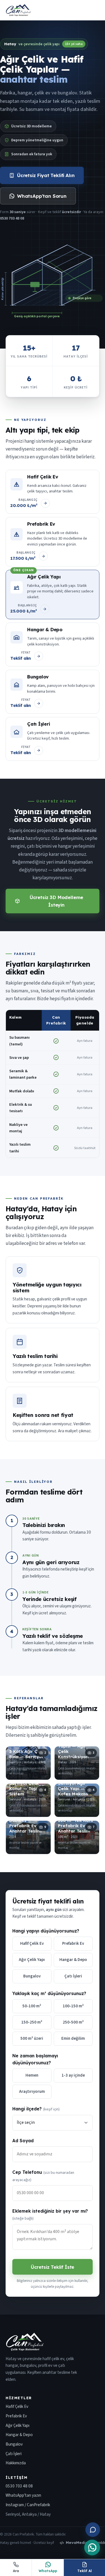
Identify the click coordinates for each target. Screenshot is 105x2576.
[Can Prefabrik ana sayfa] (18, 10)
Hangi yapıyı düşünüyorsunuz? (46, 1931)
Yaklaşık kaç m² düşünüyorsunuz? (49, 1993)
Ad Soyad (23, 2141)
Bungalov (14, 2444)
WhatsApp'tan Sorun (42, 196)
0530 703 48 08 (19, 2486)
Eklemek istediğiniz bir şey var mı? (50, 2215)
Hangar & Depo (19, 2435)
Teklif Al (85, 2571)
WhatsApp (48, 2571)
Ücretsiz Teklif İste (53, 2267)
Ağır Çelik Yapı (17, 2425)
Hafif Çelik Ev (17, 2406)
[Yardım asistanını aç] (93, 2530)
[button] (28, 1763)
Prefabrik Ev (16, 2416)
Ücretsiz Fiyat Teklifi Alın (46, 175)
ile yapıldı (85, 2543)
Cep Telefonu (43, 2176)
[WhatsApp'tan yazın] (92, 2548)
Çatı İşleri (14, 2454)
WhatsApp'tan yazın (23, 2495)
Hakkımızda (16, 2463)
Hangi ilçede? (36, 2109)
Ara (16, 2571)
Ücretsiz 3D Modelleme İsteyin (56, 901)
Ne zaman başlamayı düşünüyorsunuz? (35, 2059)
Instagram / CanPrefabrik (28, 2505)
